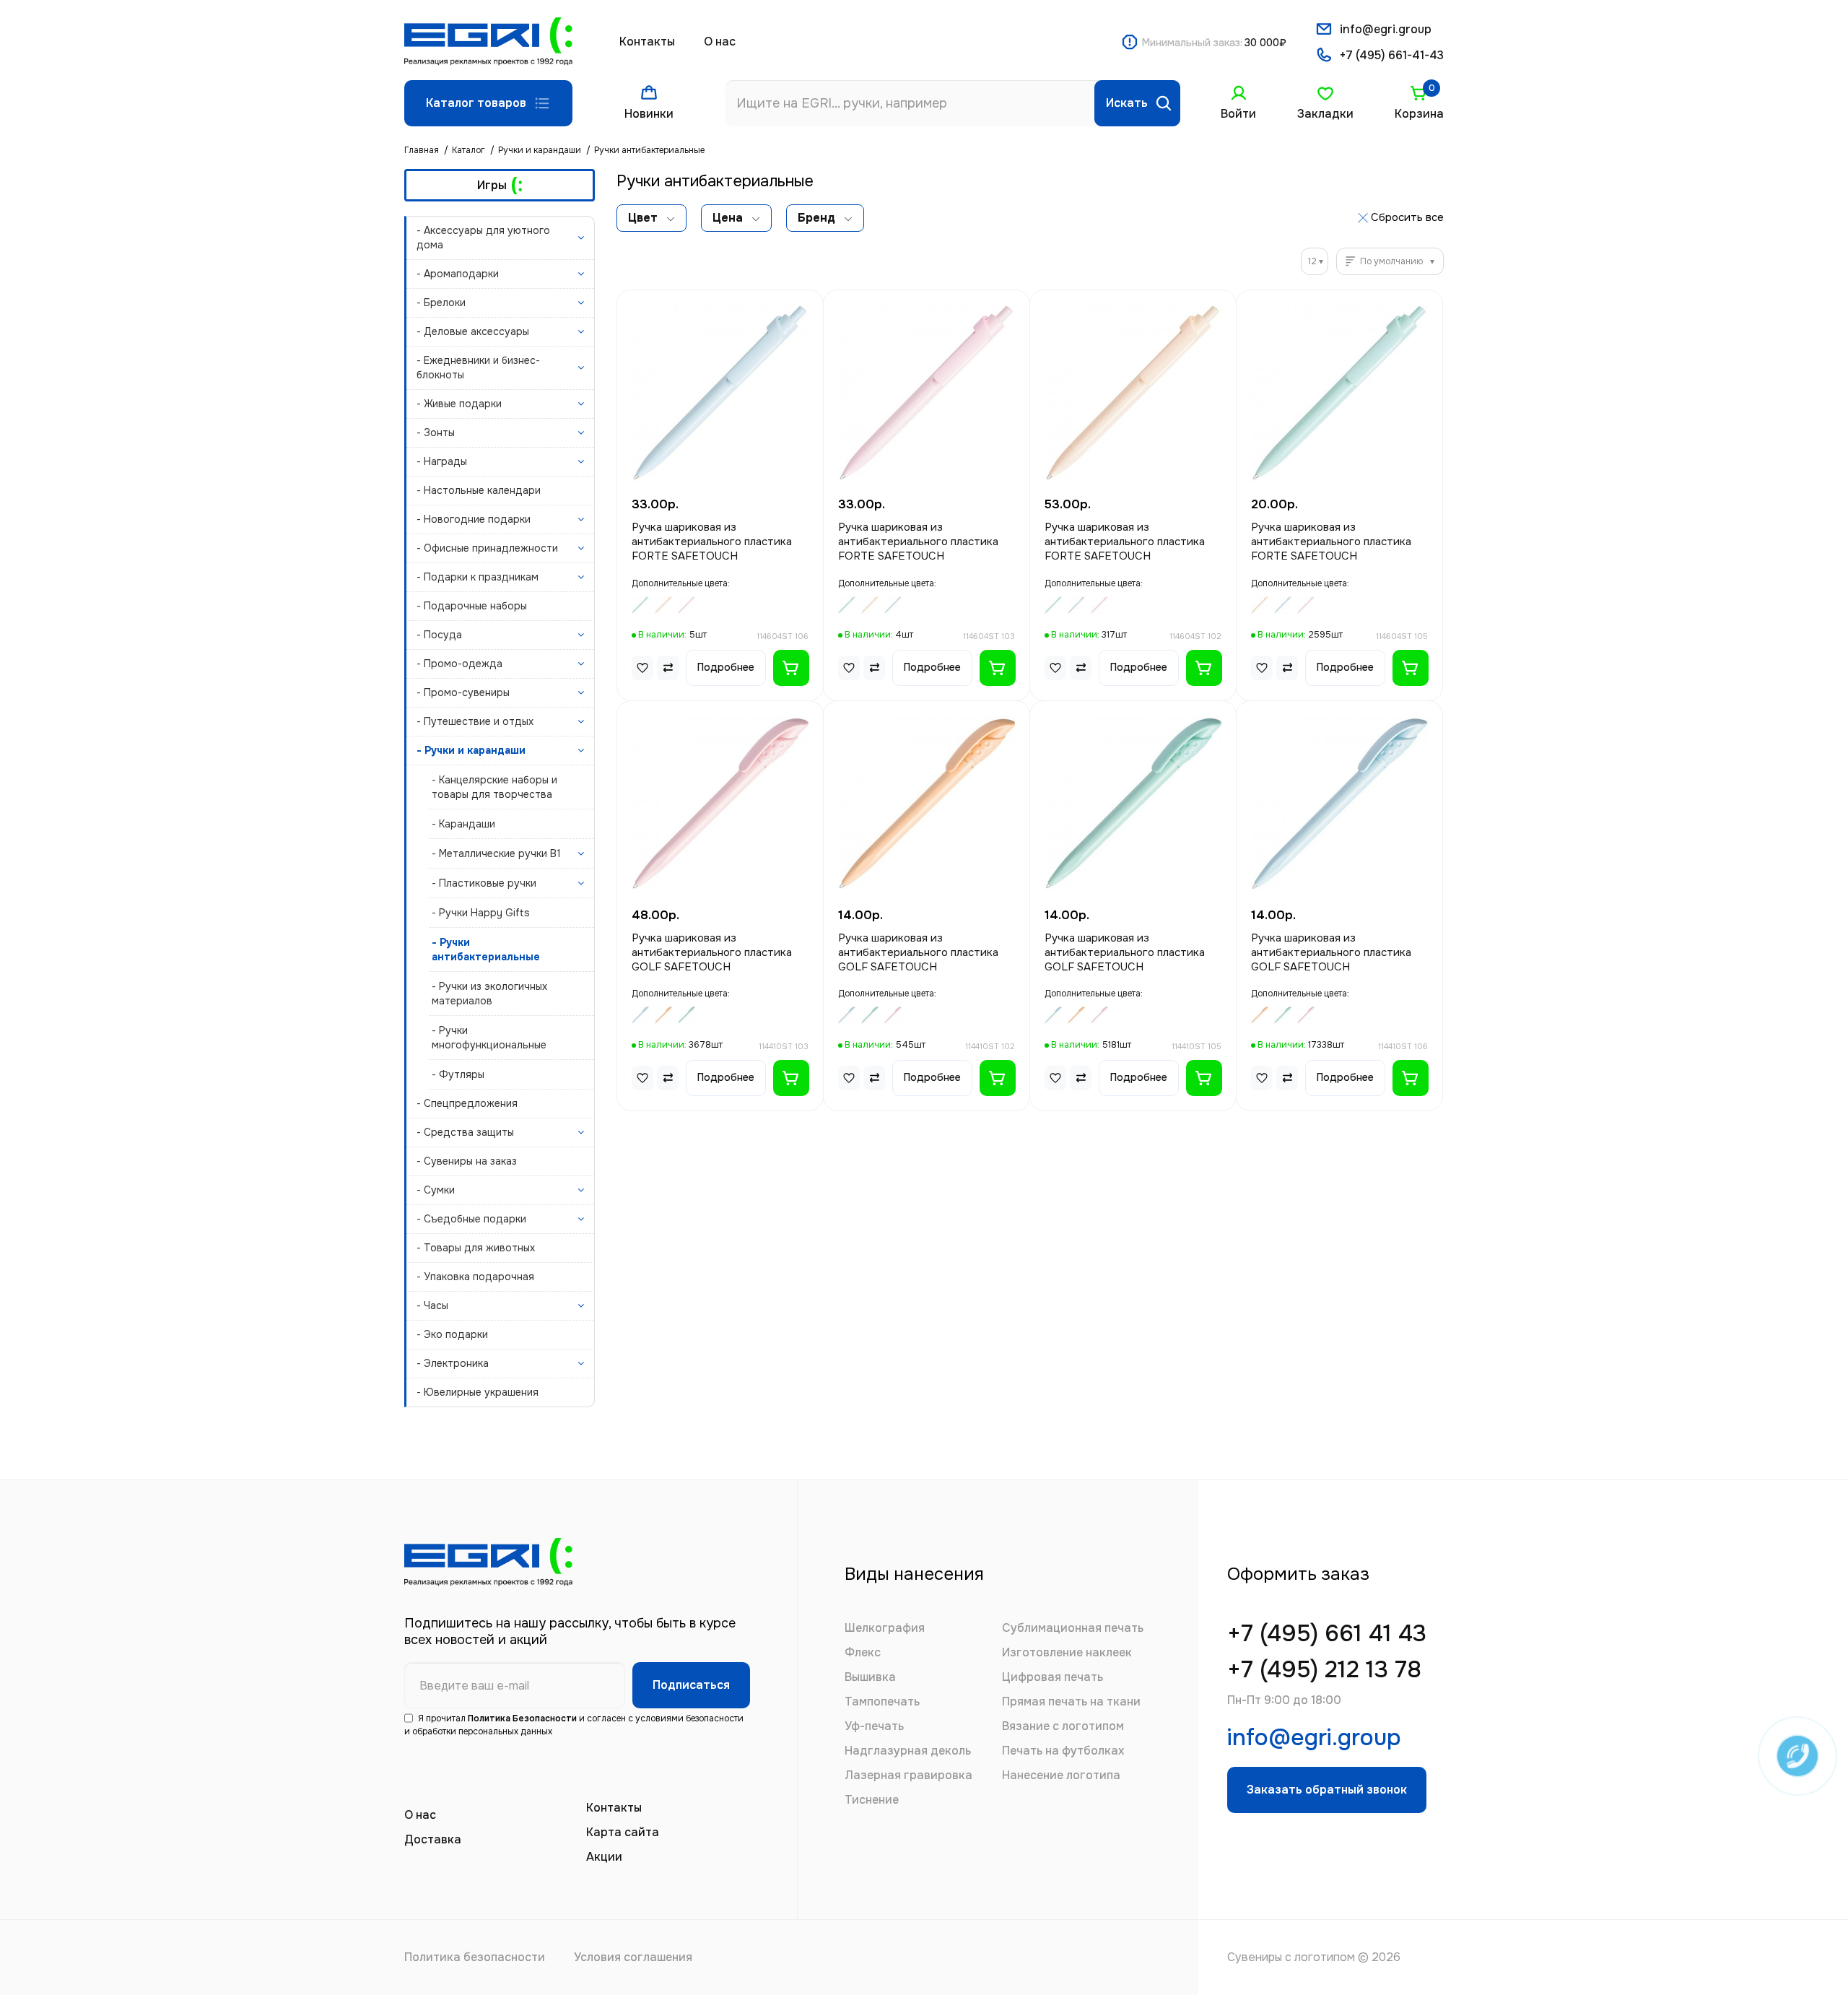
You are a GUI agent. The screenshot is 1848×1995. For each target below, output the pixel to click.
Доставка (433, 1839)
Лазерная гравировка (908, 1775)
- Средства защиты (465, 1132)
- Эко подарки (452, 1334)
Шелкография (885, 1628)
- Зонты (436, 433)
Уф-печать (874, 1726)
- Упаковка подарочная (475, 1277)
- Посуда (439, 635)
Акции (604, 1857)
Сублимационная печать (1073, 1628)
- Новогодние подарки (474, 519)
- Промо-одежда (459, 664)
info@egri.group (1386, 29)
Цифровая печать (1052, 1677)
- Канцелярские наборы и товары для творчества (494, 787)
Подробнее (726, 667)
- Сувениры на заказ (467, 1161)
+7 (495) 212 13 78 (1324, 1670)
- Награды (442, 461)
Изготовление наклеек (1067, 1652)
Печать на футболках (1063, 1751)
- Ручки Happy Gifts (481, 913)
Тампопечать (882, 1701)
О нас (720, 42)
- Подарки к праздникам (478, 577)
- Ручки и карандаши (471, 750)
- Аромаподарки (458, 274)
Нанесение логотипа (1061, 1775)
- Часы (432, 1305)
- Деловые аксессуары (473, 331)
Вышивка (870, 1677)
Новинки (649, 114)
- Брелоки (441, 303)
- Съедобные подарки (471, 1219)
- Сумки (436, 1190)
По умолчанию (1391, 261)
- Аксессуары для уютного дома (483, 238)
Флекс (863, 1652)
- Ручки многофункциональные (489, 1038)
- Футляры (458, 1074)
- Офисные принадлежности (487, 548)
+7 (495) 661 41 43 (1327, 1634)
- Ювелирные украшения (478, 1392)
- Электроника (453, 1363)
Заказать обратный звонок (1327, 1790)
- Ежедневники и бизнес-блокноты (478, 368)
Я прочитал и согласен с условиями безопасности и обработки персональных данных (574, 1725)
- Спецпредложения (467, 1103)
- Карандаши (463, 824)
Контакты (647, 42)
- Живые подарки (459, 404)
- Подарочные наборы (472, 606)
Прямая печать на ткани (1071, 1701)
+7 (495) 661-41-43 (1392, 55)
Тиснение (872, 1800)
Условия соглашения (633, 1957)
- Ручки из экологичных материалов (489, 994)
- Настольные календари (479, 490)
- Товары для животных (476, 1248)
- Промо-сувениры (463, 692)
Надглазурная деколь (908, 1751)
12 (1312, 261)
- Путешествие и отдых (475, 721)
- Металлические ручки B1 (496, 853)
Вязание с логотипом (1063, 1726)
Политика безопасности (475, 1957)
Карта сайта (623, 1832)
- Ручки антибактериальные (486, 949)
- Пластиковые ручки (484, 883)
